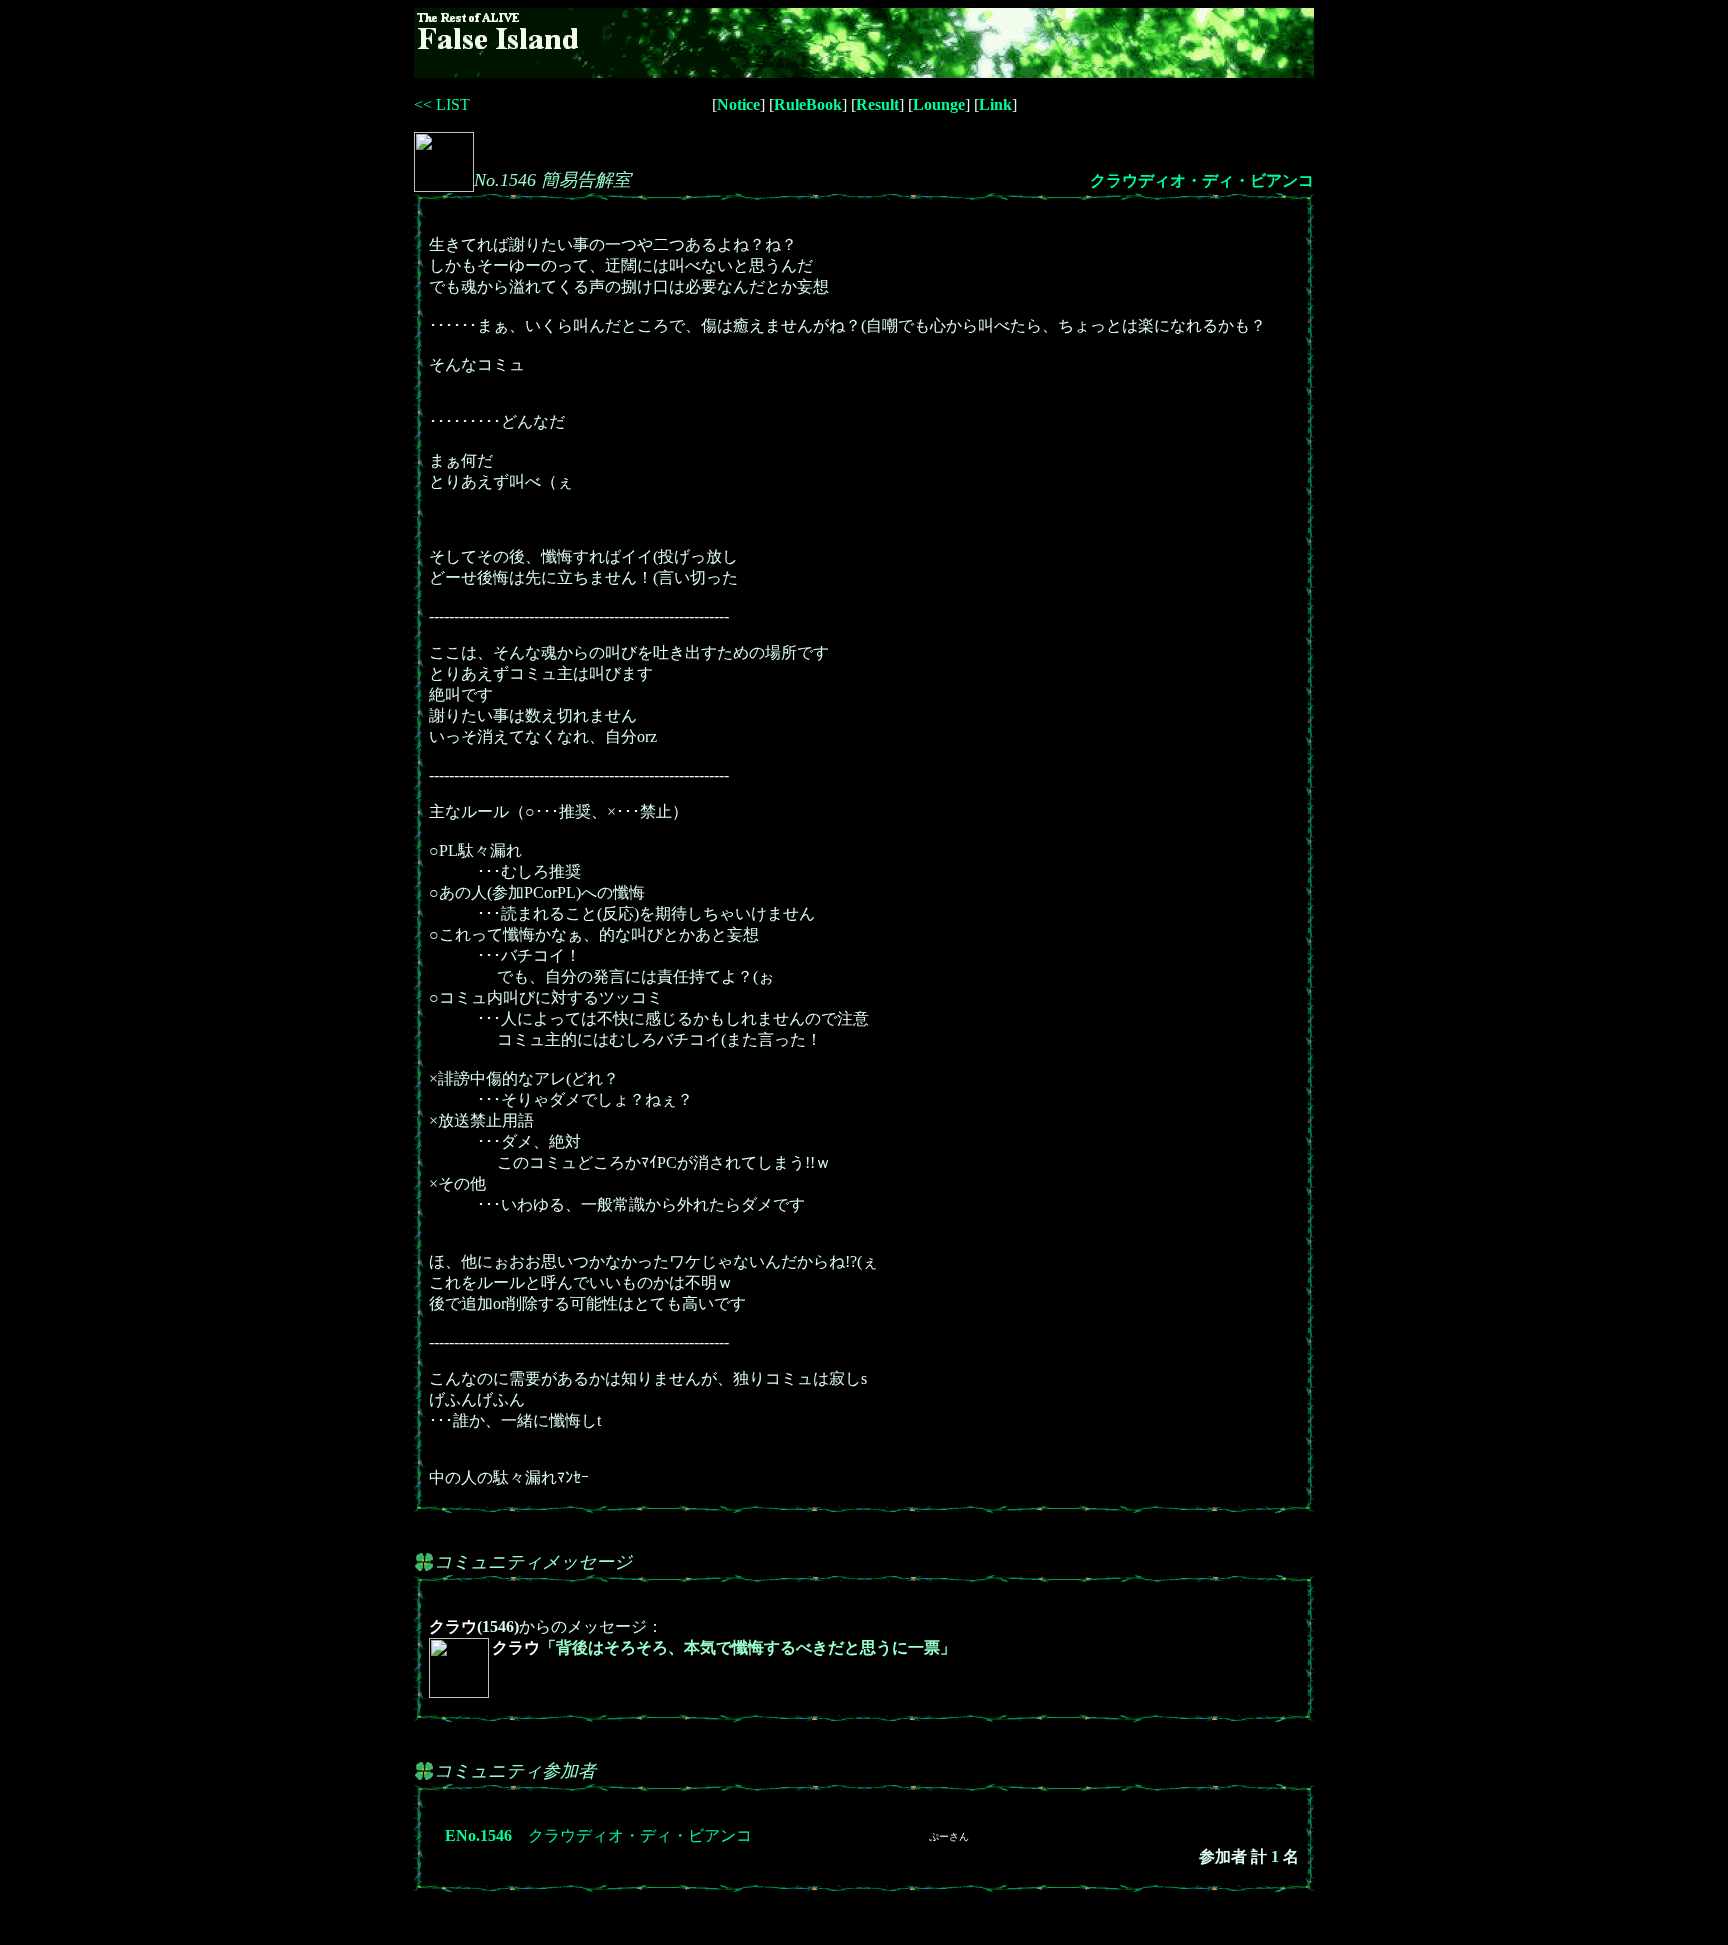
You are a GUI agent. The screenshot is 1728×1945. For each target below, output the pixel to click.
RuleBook (808, 104)
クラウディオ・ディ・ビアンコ (1202, 180)
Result (877, 104)
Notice (738, 104)
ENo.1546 (478, 1835)
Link (995, 104)
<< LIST (442, 104)
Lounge (939, 104)
